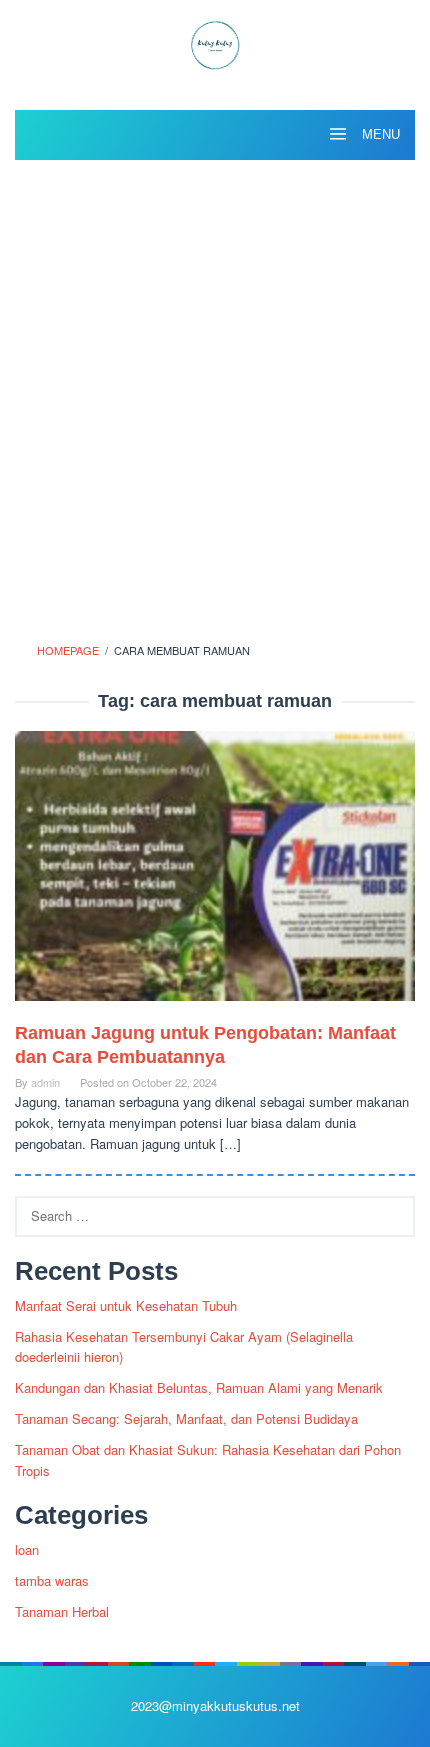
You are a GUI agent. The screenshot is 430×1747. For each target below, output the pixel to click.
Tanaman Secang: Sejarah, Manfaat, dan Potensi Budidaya (186, 1418)
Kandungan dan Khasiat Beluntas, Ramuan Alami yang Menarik (199, 1387)
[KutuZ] (215, 42)
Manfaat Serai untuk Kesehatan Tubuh (126, 1305)
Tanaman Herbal (62, 1611)
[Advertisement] (215, 395)
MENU (379, 134)
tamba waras (52, 1580)
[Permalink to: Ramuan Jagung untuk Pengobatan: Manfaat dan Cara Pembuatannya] (215, 874)
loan (27, 1549)
